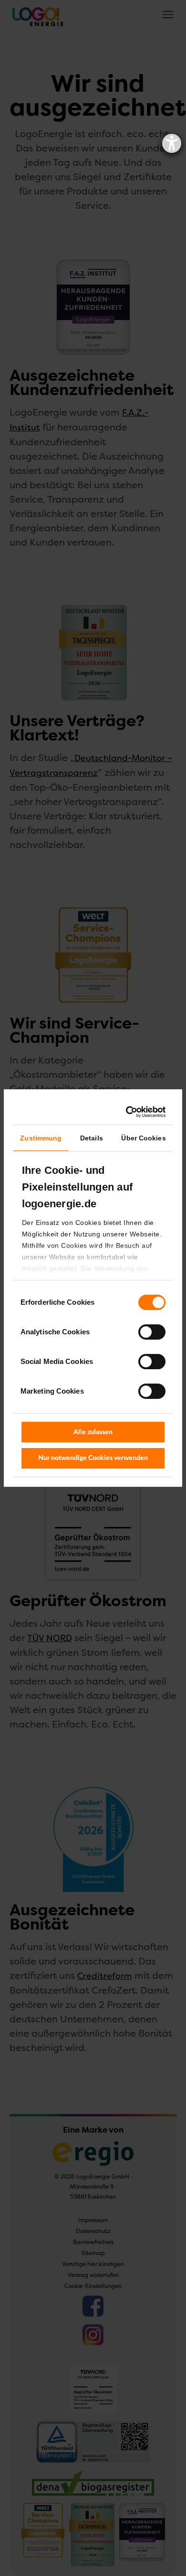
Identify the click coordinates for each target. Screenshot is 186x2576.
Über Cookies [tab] (143, 1138)
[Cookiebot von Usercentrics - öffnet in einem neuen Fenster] (127, 1112)
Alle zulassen (93, 1432)
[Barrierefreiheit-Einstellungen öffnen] (172, 143)
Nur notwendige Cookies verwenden (93, 1458)
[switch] (141, 1332)
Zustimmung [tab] (41, 1138)
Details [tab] (92, 1138)
